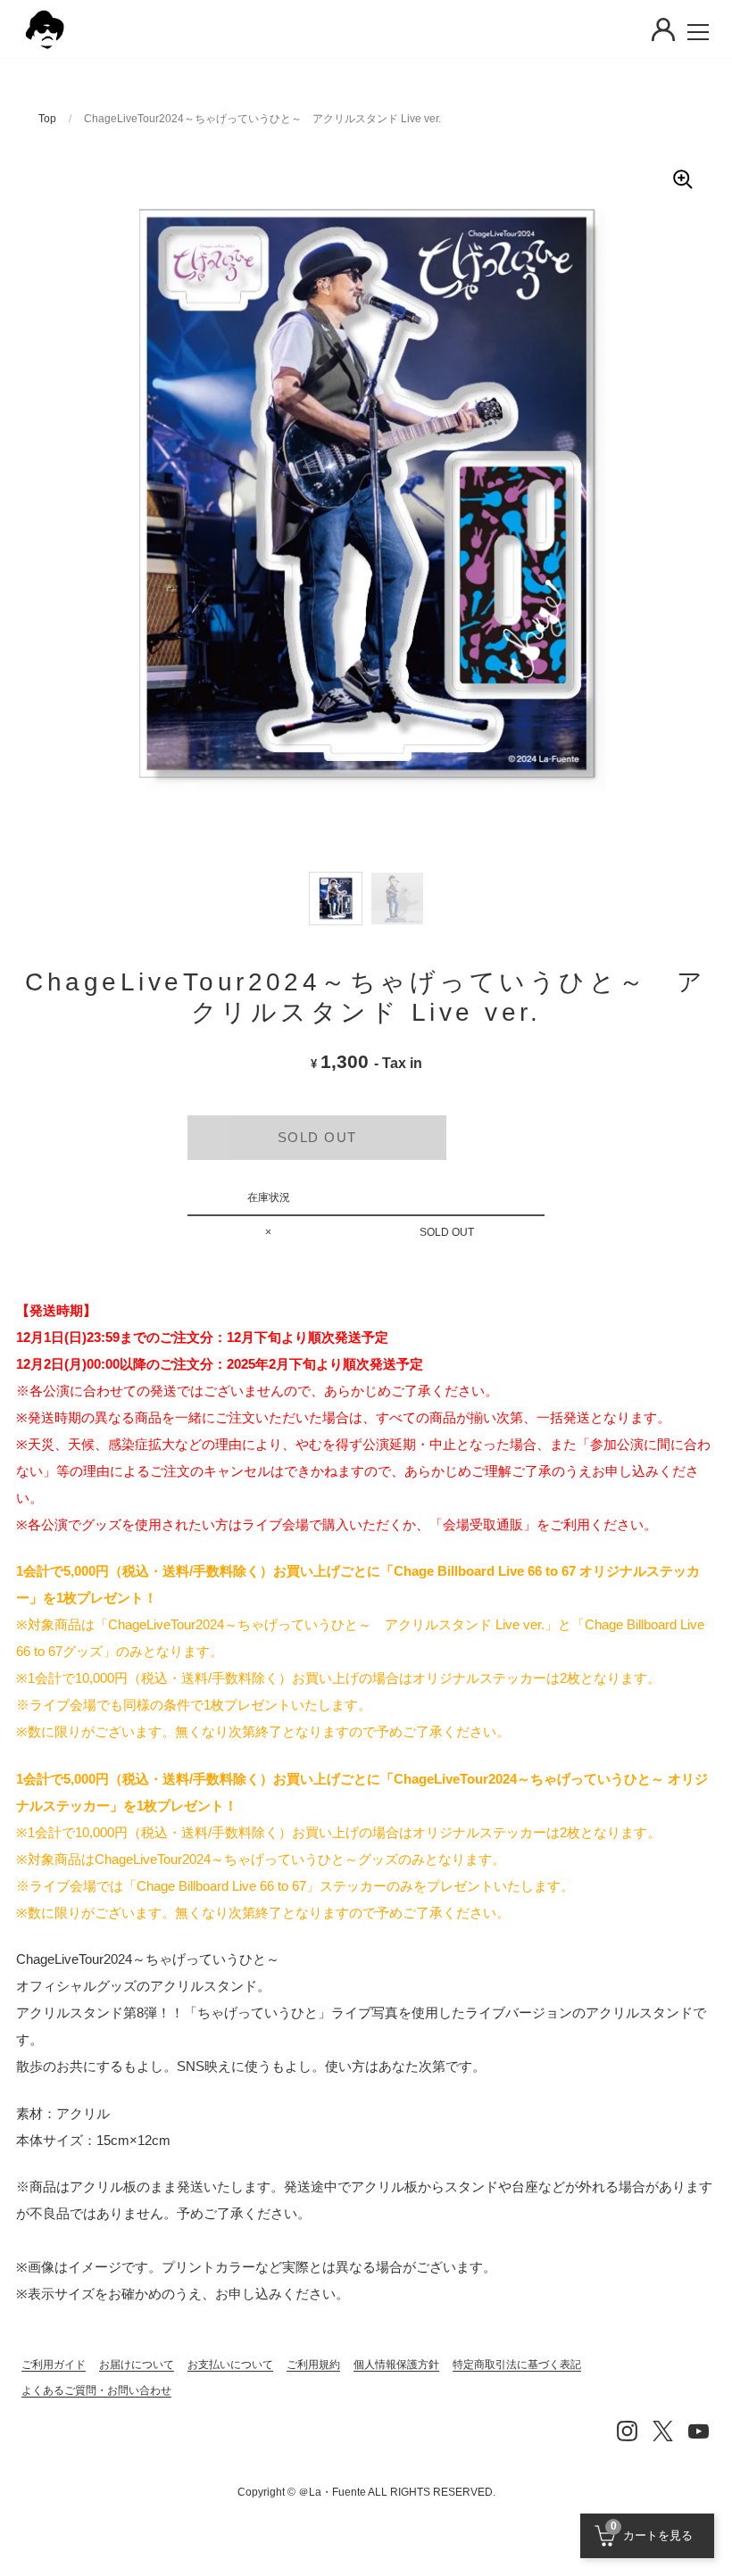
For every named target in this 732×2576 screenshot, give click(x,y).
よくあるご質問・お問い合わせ (96, 2390)
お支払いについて (230, 2365)
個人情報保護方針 (396, 2365)
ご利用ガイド (54, 2365)
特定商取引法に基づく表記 (517, 2365)
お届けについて (137, 2365)
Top (47, 119)
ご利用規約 (313, 2365)
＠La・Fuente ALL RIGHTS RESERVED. (397, 2492)
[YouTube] (698, 2431)
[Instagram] (627, 2431)
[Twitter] (662, 2431)
